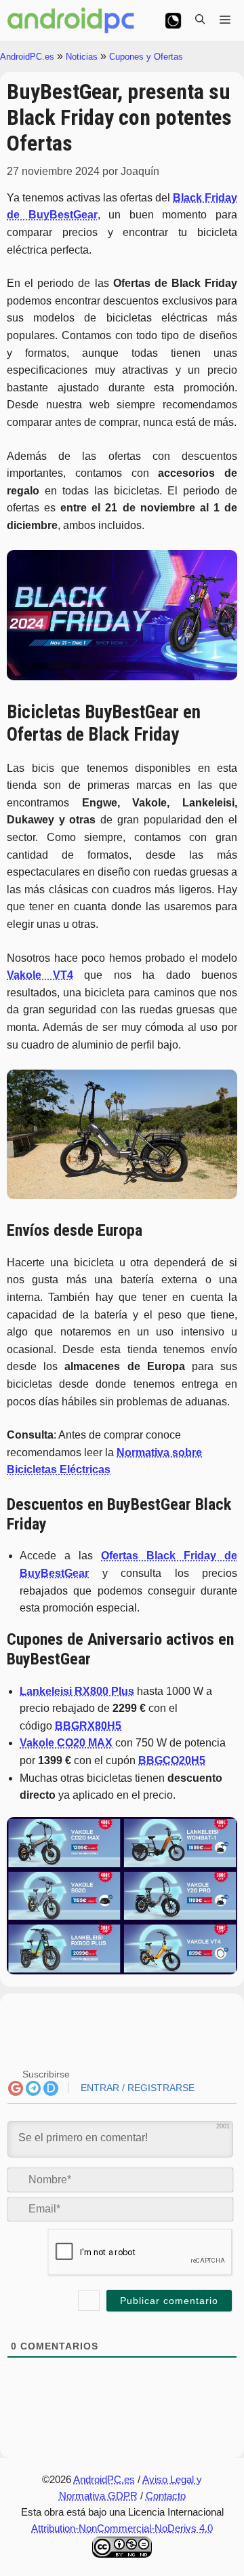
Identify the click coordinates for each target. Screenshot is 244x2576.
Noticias (82, 57)
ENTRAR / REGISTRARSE (136, 2088)
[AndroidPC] (71, 20)
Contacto (166, 2496)
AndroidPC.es (27, 57)
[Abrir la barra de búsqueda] (200, 20)
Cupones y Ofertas (146, 57)
